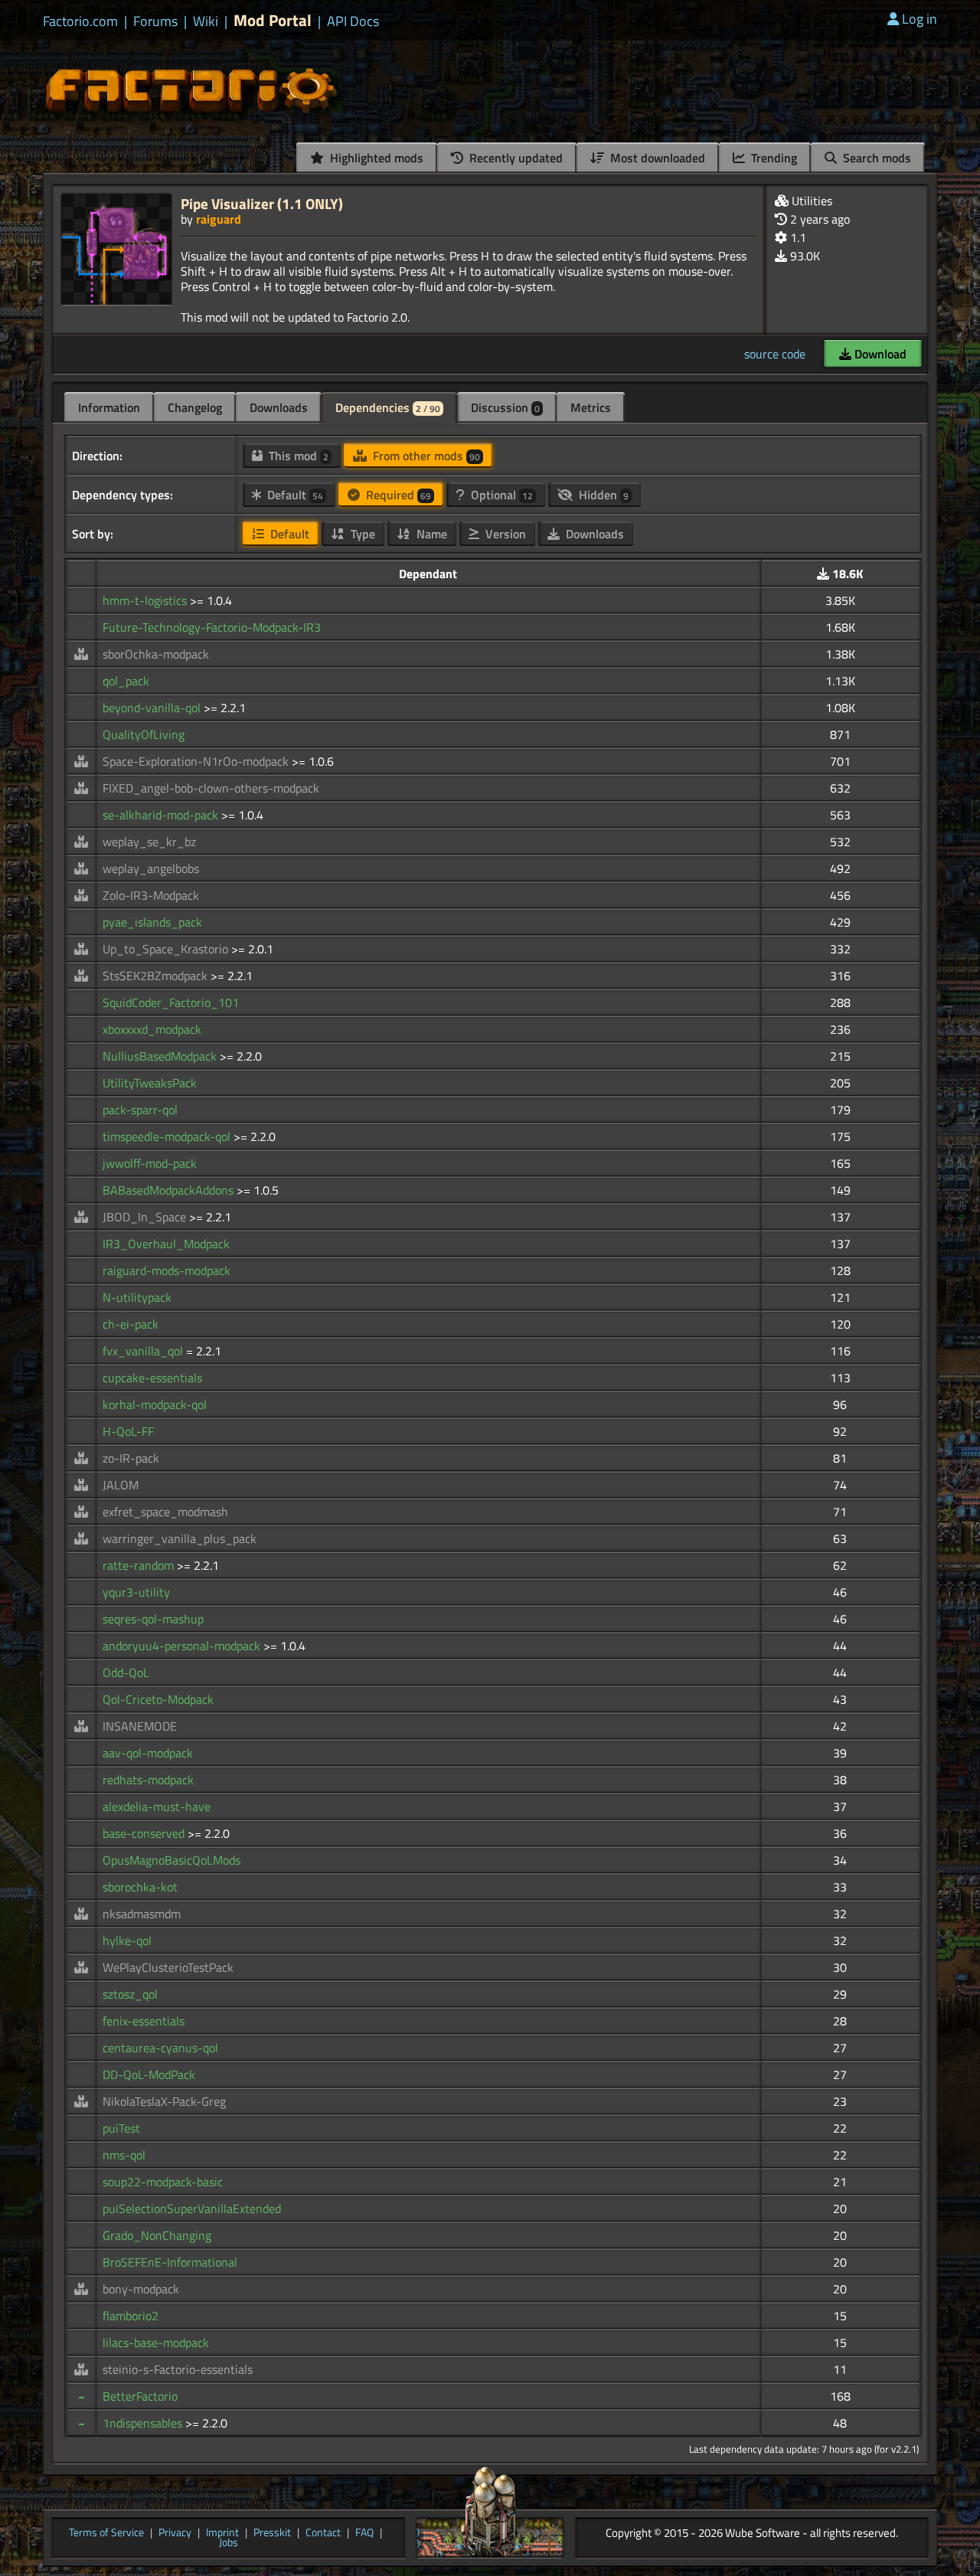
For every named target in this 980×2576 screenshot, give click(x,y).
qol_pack (126, 681)
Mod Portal (273, 20)
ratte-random (140, 1565)
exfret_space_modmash (165, 1512)
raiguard (219, 219)
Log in (920, 19)
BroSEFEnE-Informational (170, 2262)
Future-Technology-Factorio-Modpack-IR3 (212, 627)
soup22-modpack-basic (163, 2182)
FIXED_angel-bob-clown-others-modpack (211, 788)
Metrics (591, 407)
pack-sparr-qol (140, 1110)
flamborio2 (131, 2316)
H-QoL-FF (128, 1431)
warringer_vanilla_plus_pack (180, 1538)
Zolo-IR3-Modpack (151, 895)
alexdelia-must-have (157, 1806)
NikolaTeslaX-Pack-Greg (164, 2101)
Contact (323, 2533)
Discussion (505, 407)
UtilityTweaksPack (150, 1083)
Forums (155, 21)
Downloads (279, 407)
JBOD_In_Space (146, 1217)
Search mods (875, 158)
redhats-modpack (148, 1780)
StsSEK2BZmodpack (157, 976)
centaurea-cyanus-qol (160, 2048)
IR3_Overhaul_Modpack (166, 1244)
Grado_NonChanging (157, 2235)
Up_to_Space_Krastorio (167, 949)
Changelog (195, 407)
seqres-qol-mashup (153, 1619)
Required (397, 495)
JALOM (121, 1485)
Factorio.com (80, 21)
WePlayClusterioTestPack (168, 1967)
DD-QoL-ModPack (149, 2074)
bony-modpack (141, 2289)
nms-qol (124, 2155)
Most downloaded (656, 158)
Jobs (229, 2543)
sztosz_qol (130, 1994)
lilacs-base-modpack (156, 2342)
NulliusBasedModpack (161, 1056)
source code (775, 354)
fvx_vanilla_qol (144, 1351)
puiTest (121, 2128)
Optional (500, 495)
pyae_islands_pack (152, 922)
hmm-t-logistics (146, 600)
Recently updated (514, 158)
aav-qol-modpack (148, 1753)
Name (430, 534)
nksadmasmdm (142, 1914)
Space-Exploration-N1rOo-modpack (197, 761)
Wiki (206, 21)
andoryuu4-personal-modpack (183, 1646)
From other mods (425, 456)
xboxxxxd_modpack (152, 1029)
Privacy (175, 2533)
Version (504, 534)
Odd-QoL (126, 1672)
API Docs (353, 21)
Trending (773, 158)
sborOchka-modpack (156, 654)
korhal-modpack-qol (155, 1404)
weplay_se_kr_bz (149, 842)
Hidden (602, 495)
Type (361, 534)
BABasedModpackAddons (170, 1190)
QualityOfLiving (144, 734)
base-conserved (145, 1833)
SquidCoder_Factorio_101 (171, 1002)
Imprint (222, 2533)
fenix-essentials (144, 2021)
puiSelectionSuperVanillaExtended (192, 2208)
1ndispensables (144, 2423)
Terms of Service (106, 2533)
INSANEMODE (140, 1726)
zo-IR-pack (131, 1458)
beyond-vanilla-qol (153, 708)
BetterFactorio (140, 2396)
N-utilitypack (137, 1297)
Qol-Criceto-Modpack (158, 1699)
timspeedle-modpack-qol (168, 1136)
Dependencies (388, 407)
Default (294, 495)
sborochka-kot (140, 1887)
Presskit (272, 2533)
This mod (297, 456)
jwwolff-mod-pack (150, 1163)
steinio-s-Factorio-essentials (178, 2369)
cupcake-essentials (152, 1378)
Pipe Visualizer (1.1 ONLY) (262, 203)
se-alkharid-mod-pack (162, 815)
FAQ (364, 2533)
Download (879, 354)
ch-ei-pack (131, 1324)
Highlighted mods (375, 158)
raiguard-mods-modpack (167, 1270)
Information (109, 407)
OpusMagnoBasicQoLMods (171, 1860)
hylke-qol (127, 1940)
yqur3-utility (136, 1592)
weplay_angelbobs (151, 868)
